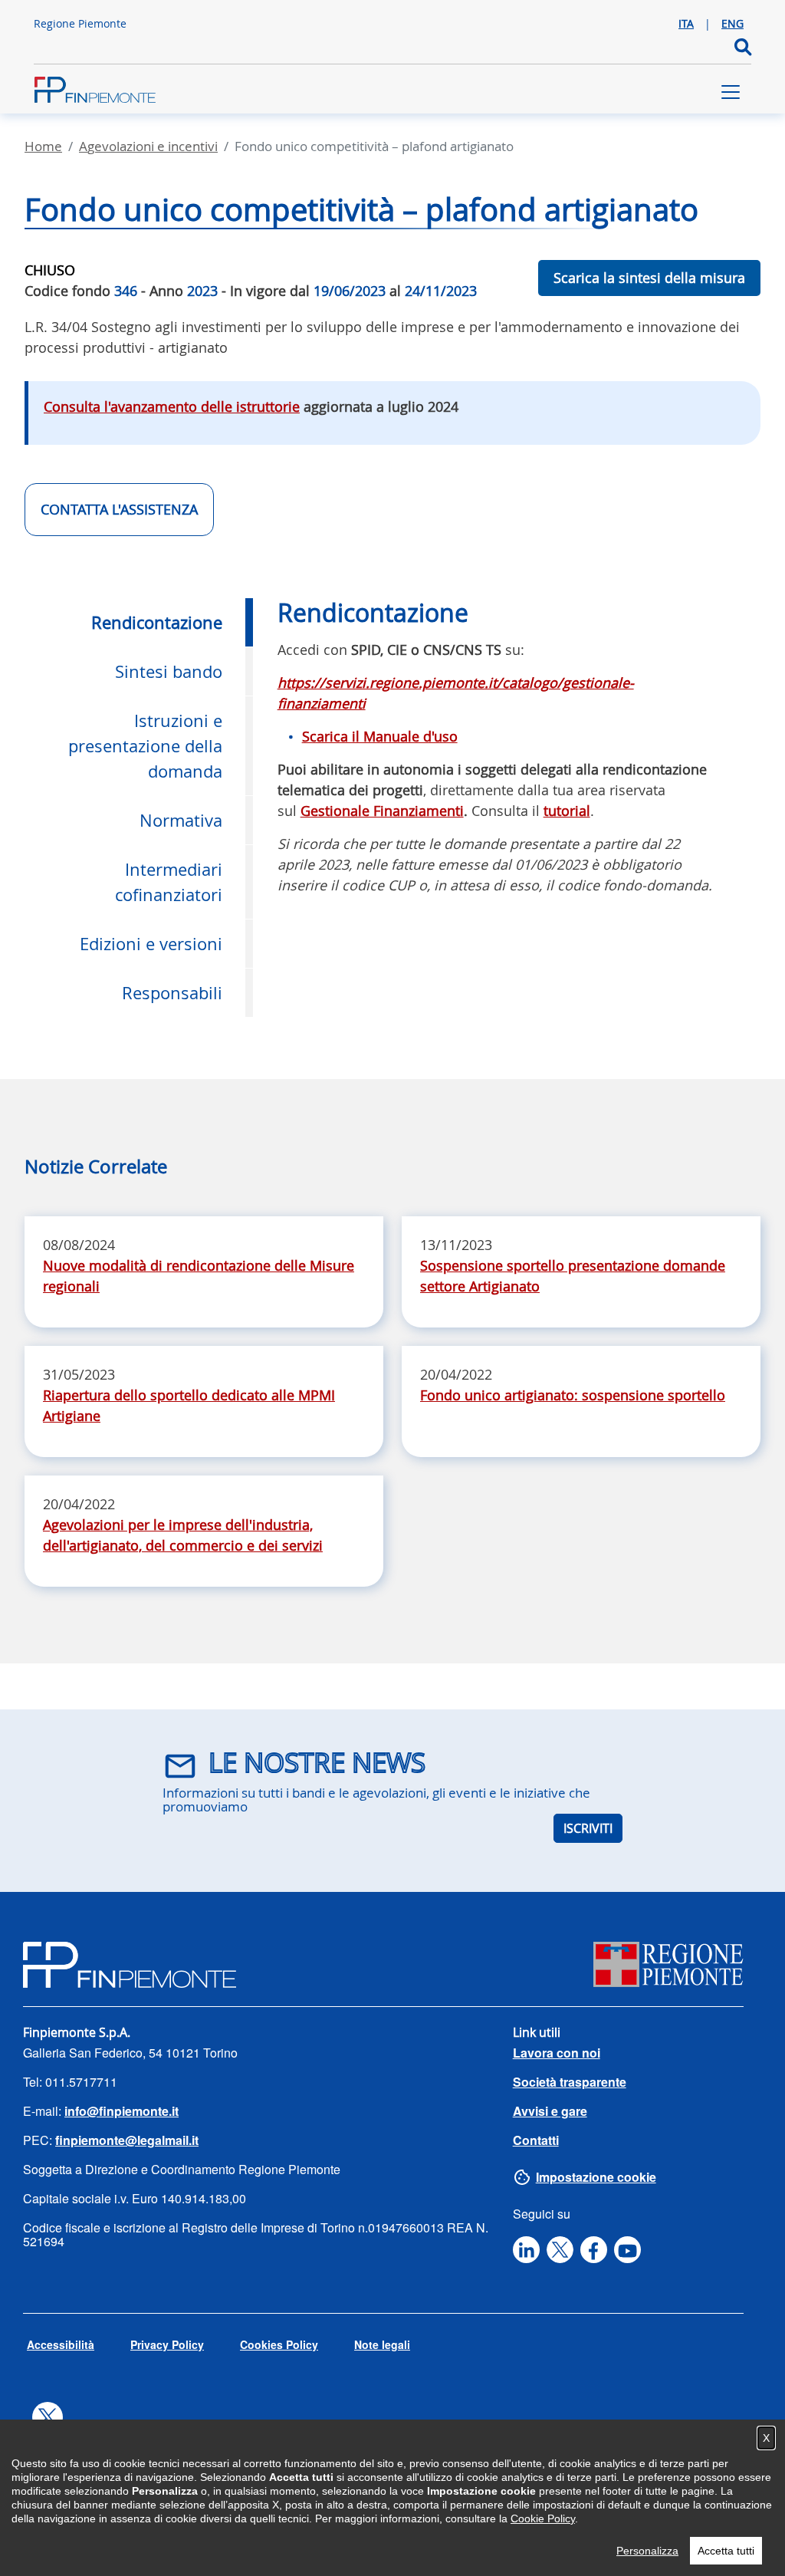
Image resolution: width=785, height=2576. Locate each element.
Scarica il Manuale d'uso (380, 736)
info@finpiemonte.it (122, 2111)
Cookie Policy (543, 2518)
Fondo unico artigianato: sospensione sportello (573, 1395)
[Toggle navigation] (731, 92)
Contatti (536, 2140)
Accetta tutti (726, 2551)
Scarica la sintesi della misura (649, 278)
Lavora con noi (557, 2053)
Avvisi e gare (550, 2111)
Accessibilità (61, 2344)
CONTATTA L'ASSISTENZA (119, 509)
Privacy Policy (167, 2344)
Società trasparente (570, 2082)
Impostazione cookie (596, 2177)
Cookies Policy (279, 2344)
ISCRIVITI (588, 1828)
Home (43, 146)
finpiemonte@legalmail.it (127, 2140)
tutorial (567, 811)
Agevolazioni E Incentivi (148, 146)
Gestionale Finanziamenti (382, 811)
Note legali (382, 2344)
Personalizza (647, 2551)
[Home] (95, 92)
